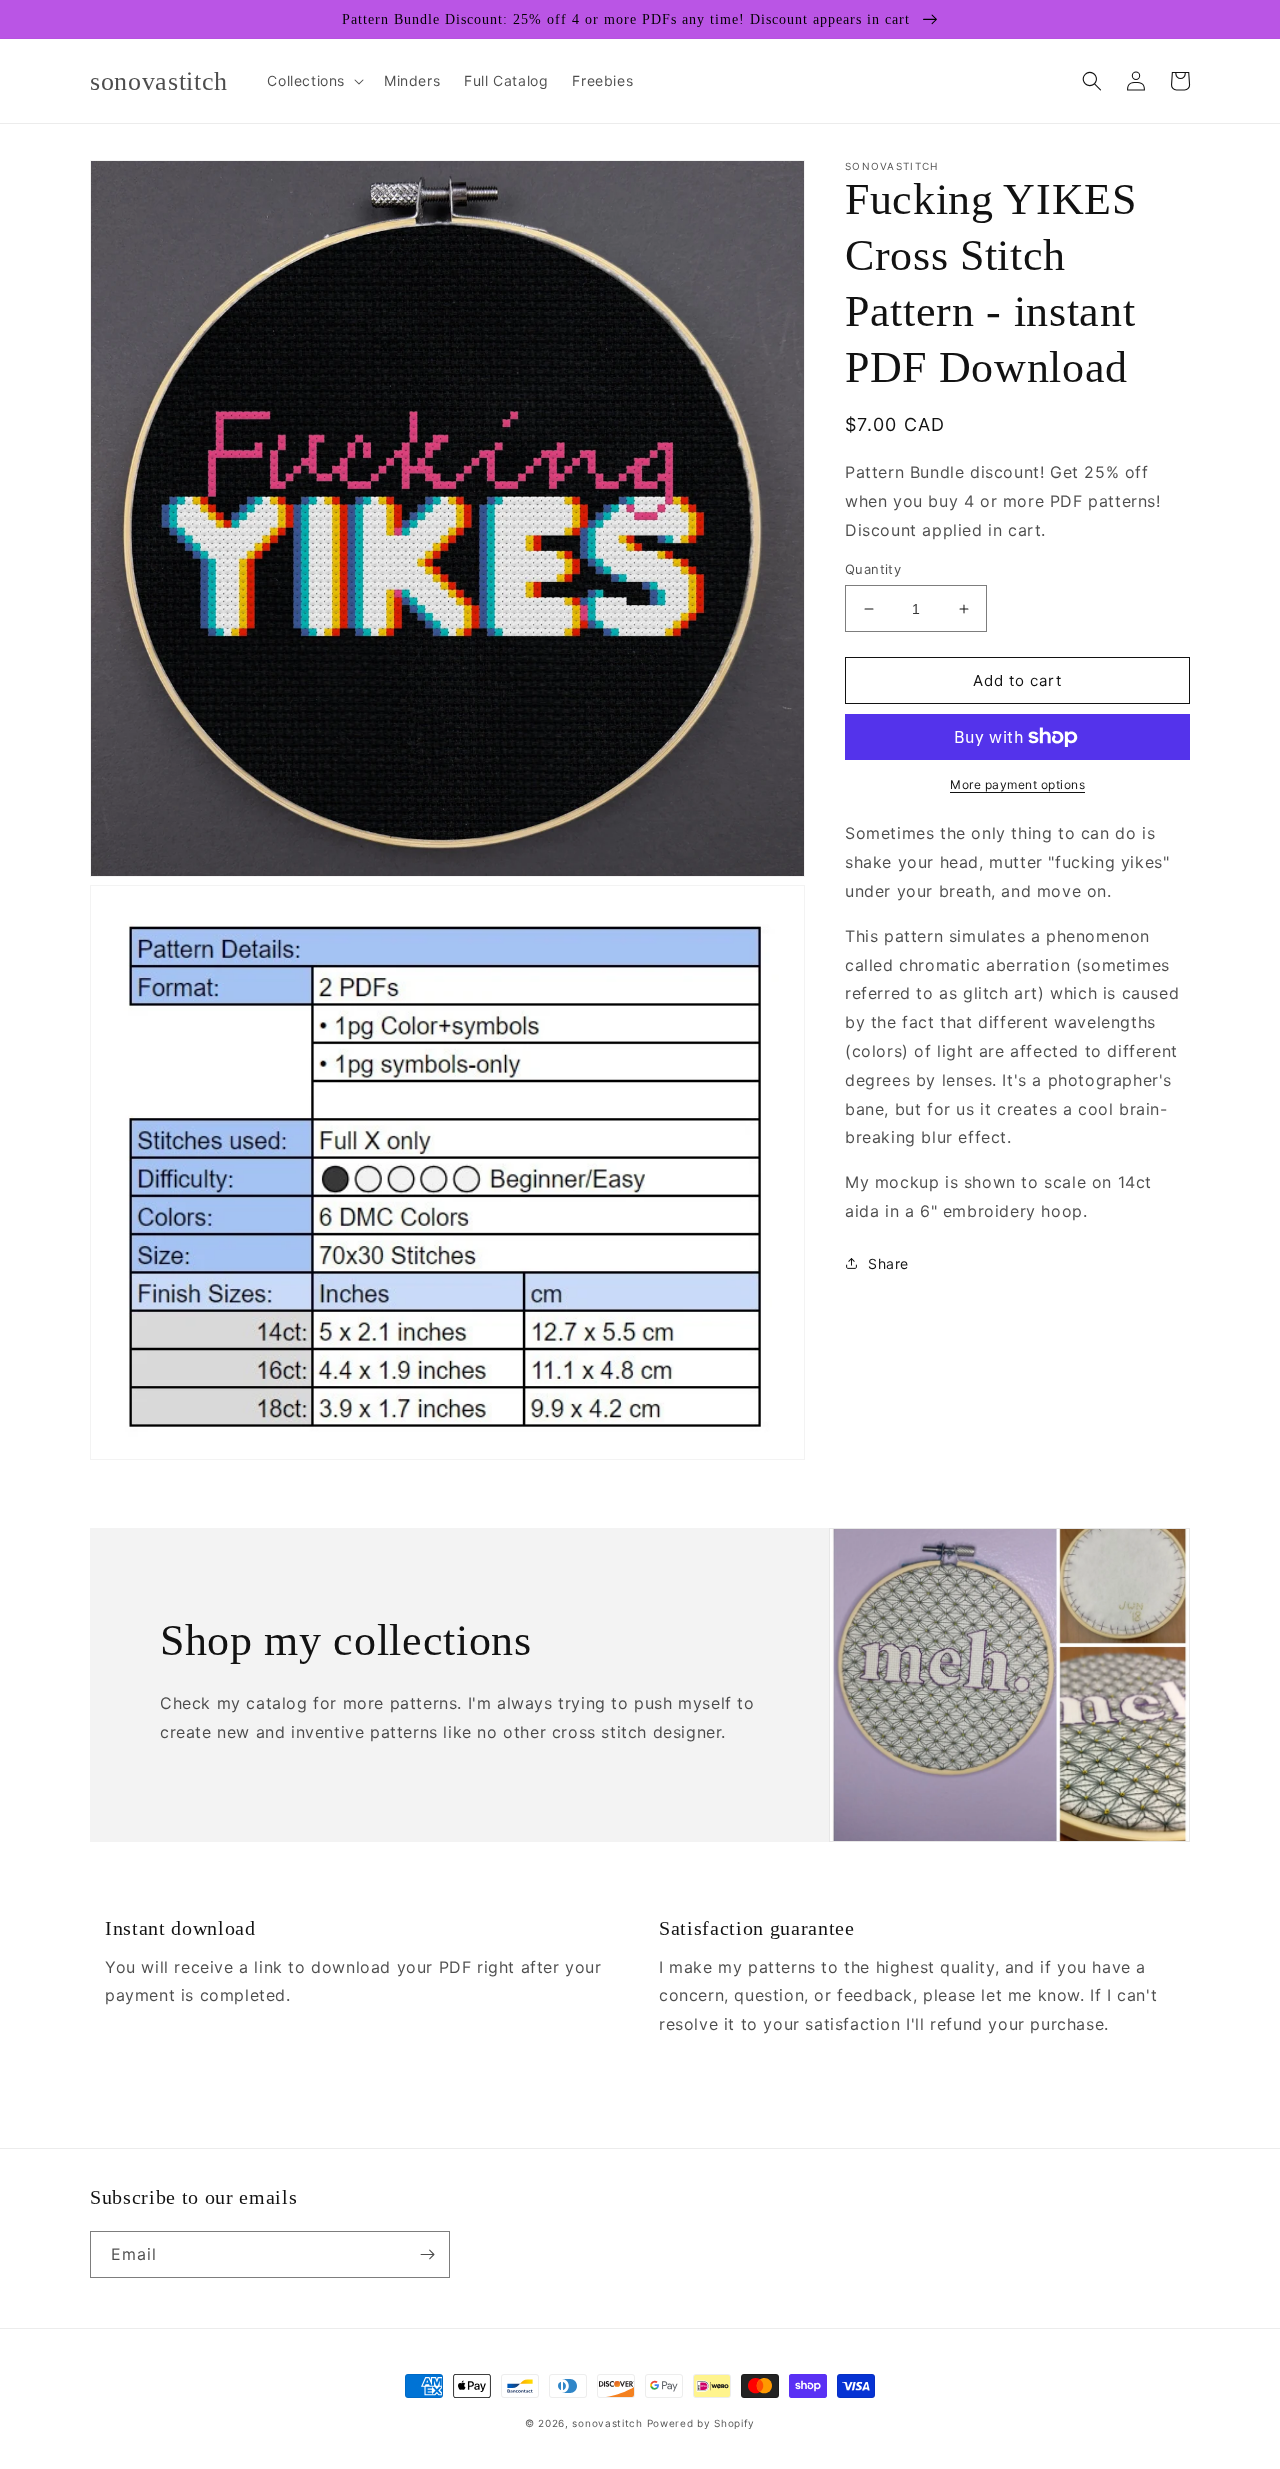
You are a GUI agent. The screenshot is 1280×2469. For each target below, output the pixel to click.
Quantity (873, 569)
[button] (313, 81)
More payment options (1017, 784)
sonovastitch (607, 2423)
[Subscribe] (427, 2254)
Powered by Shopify (701, 2423)
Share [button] (888, 1262)
